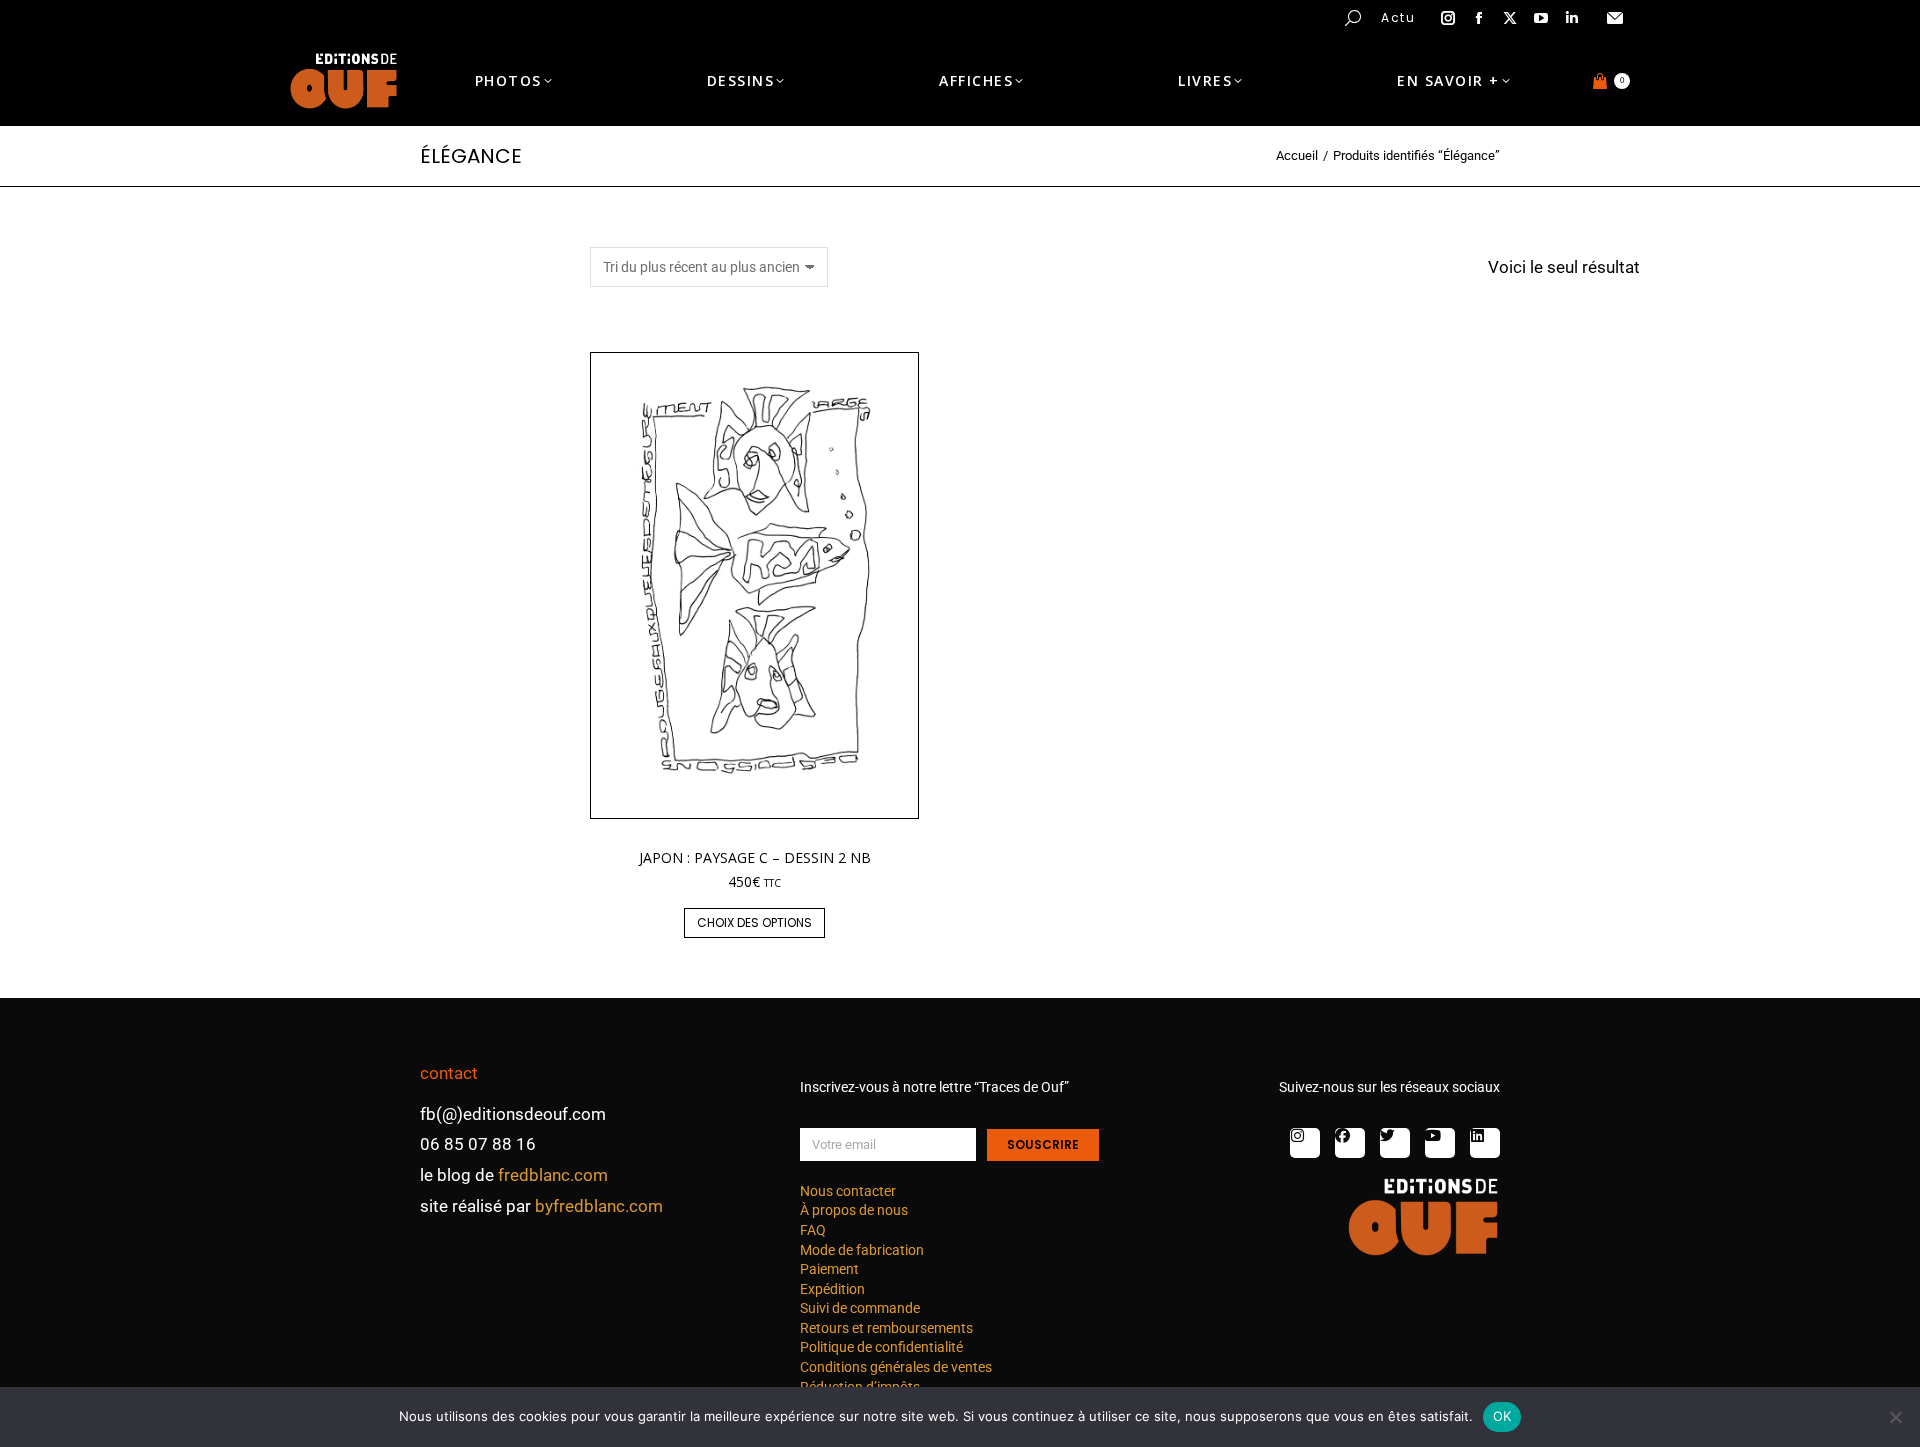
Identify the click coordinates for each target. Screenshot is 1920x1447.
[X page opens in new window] (1510, 18)
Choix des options (754, 922)
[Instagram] (1305, 1143)
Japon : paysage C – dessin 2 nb (755, 857)
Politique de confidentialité (881, 1347)
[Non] (1895, 1417)
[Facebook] (1350, 1143)
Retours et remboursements (886, 1328)
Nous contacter (848, 1191)
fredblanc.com (553, 1175)
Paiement (829, 1269)
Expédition (832, 1289)
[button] (296, 16)
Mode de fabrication (862, 1250)
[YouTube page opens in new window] (1541, 18)
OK (1502, 1416)
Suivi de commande (860, 1308)
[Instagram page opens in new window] (1448, 18)
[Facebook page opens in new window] (1479, 18)
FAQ (813, 1230)
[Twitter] (1395, 1143)
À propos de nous (854, 1210)
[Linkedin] (1485, 1143)
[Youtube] (1440, 1143)
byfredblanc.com (599, 1206)
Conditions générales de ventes (896, 1367)
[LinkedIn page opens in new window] (1572, 18)
